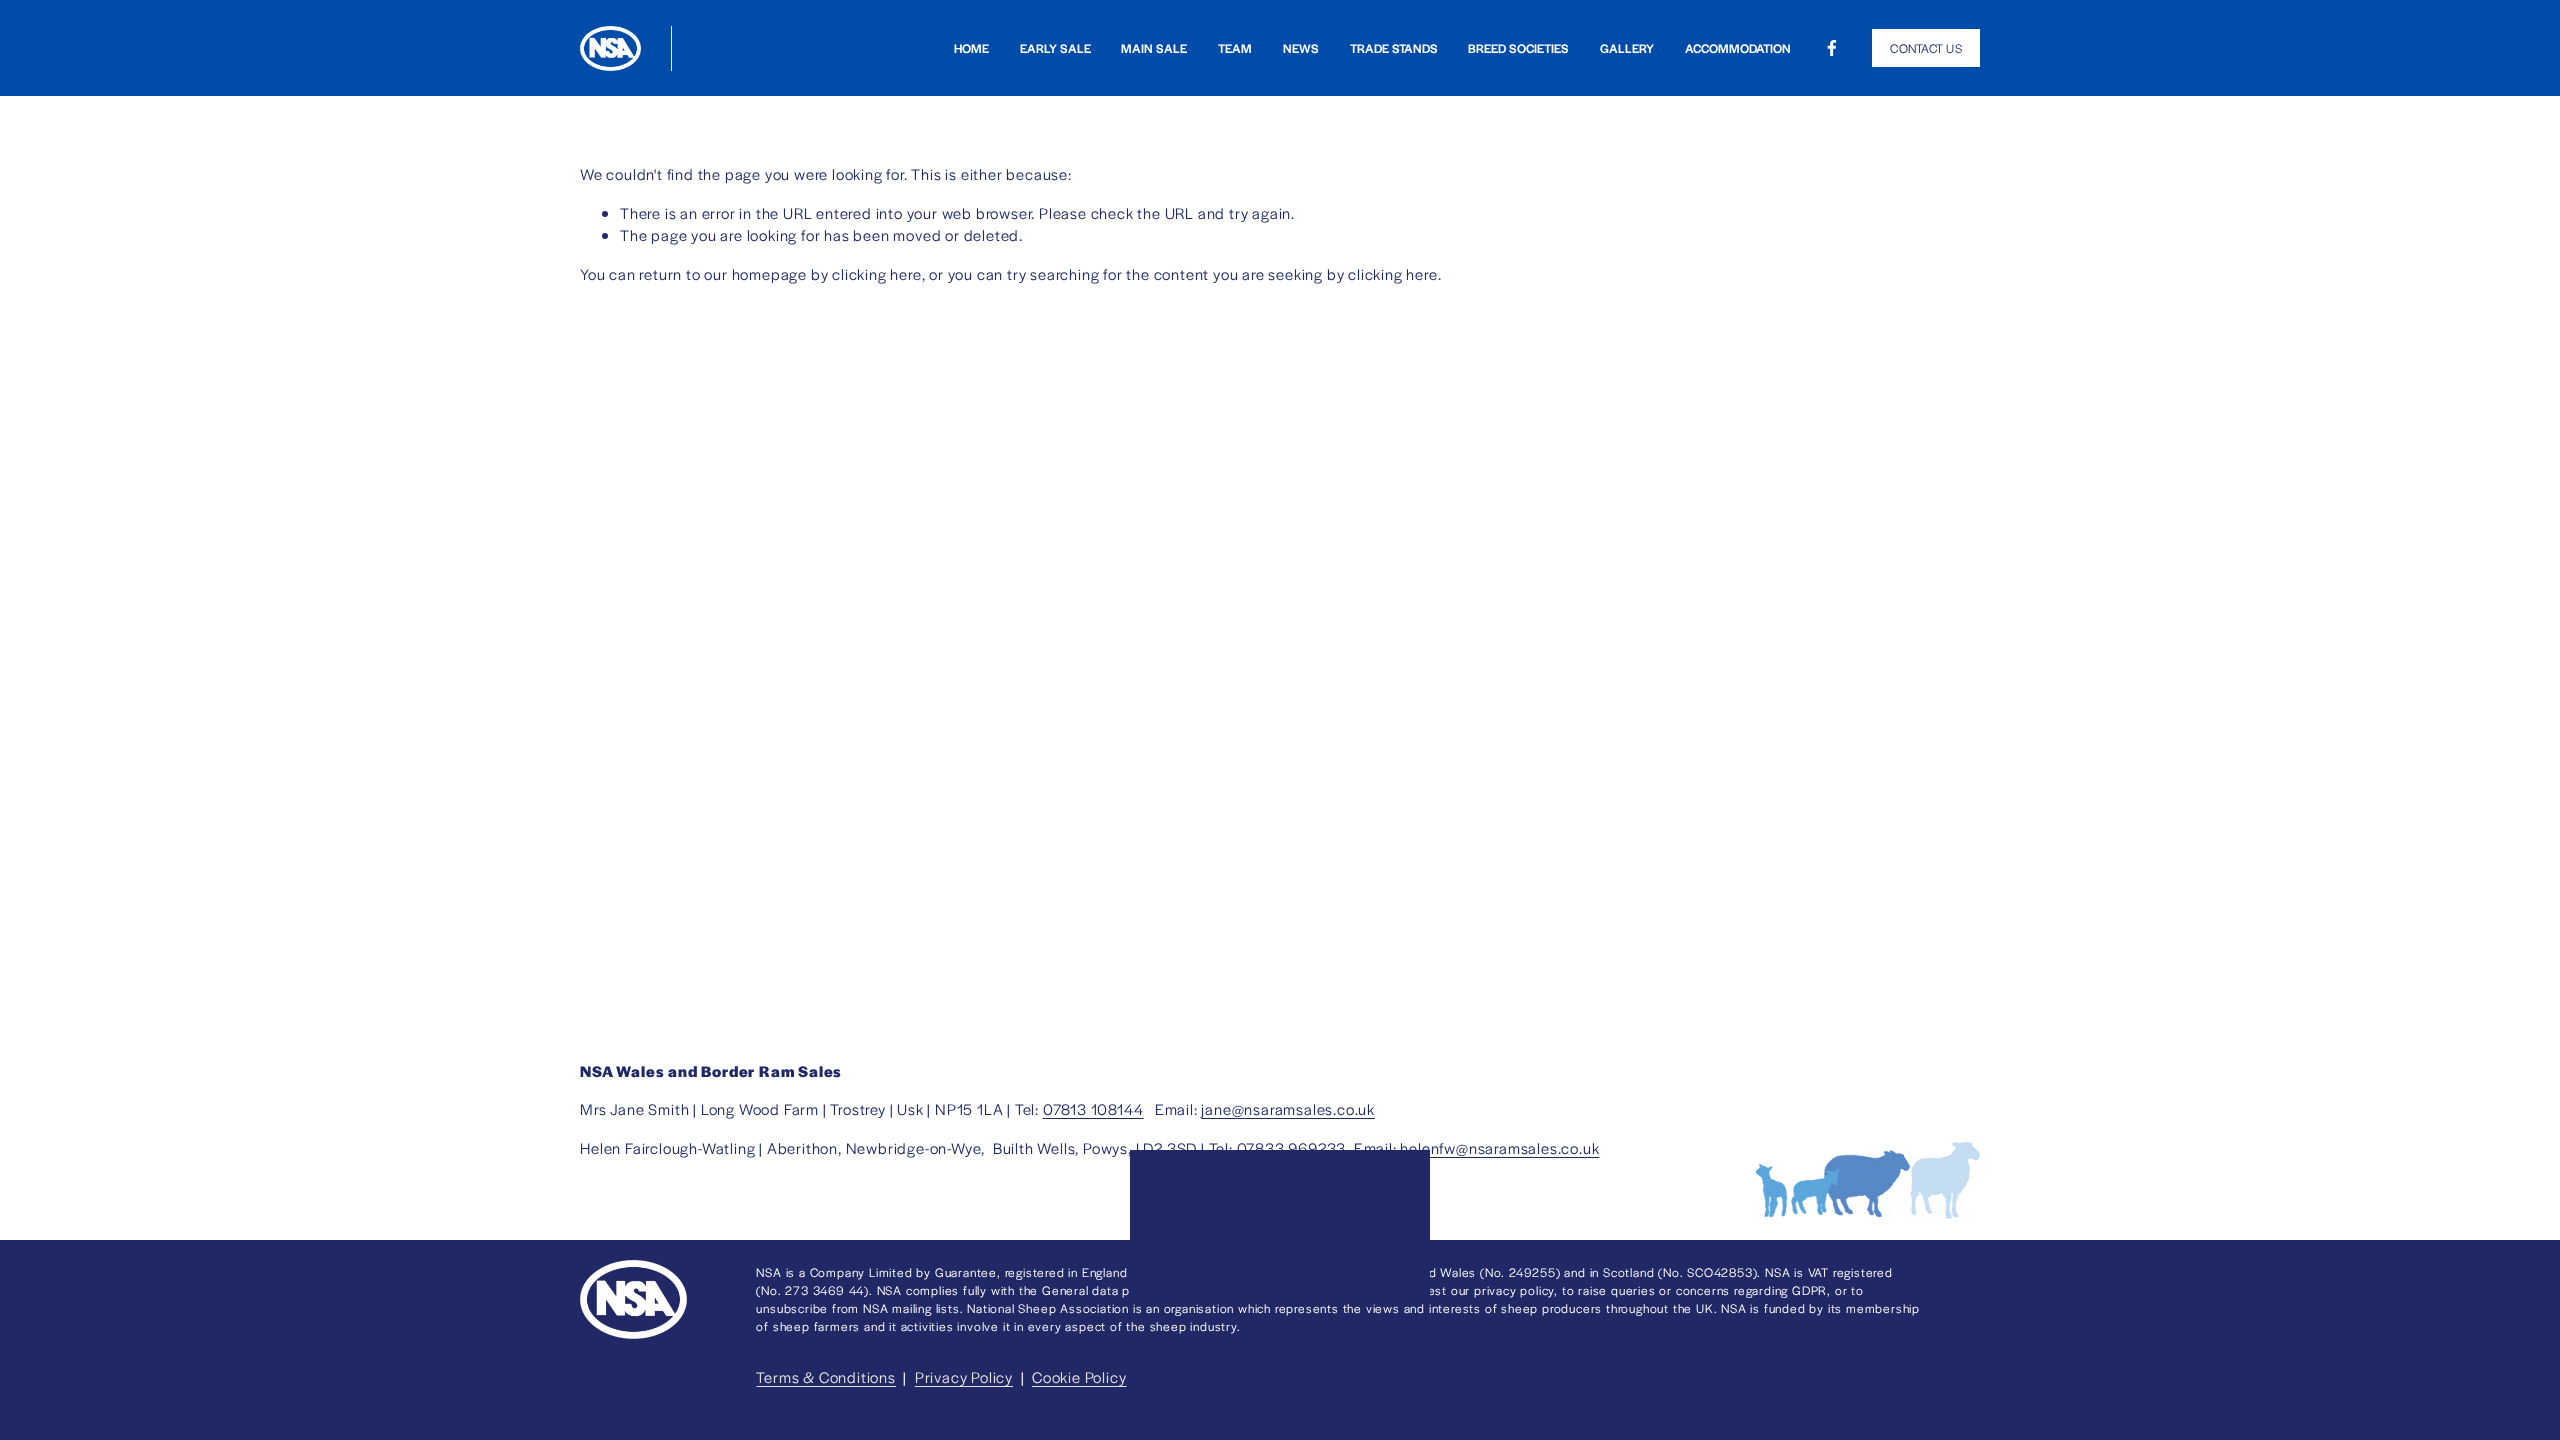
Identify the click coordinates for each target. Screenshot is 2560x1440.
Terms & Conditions (825, 1376)
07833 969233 (1292, 1147)
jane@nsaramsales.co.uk (1288, 1108)
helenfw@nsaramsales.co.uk (1499, 1147)
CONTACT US (1926, 48)
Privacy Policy (964, 1376)
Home (971, 48)
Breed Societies (1518, 48)
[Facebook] (1832, 48)
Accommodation (1738, 48)
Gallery (1627, 48)
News (1301, 48)
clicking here (876, 273)
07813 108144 (1093, 1108)
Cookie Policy (1079, 1376)
